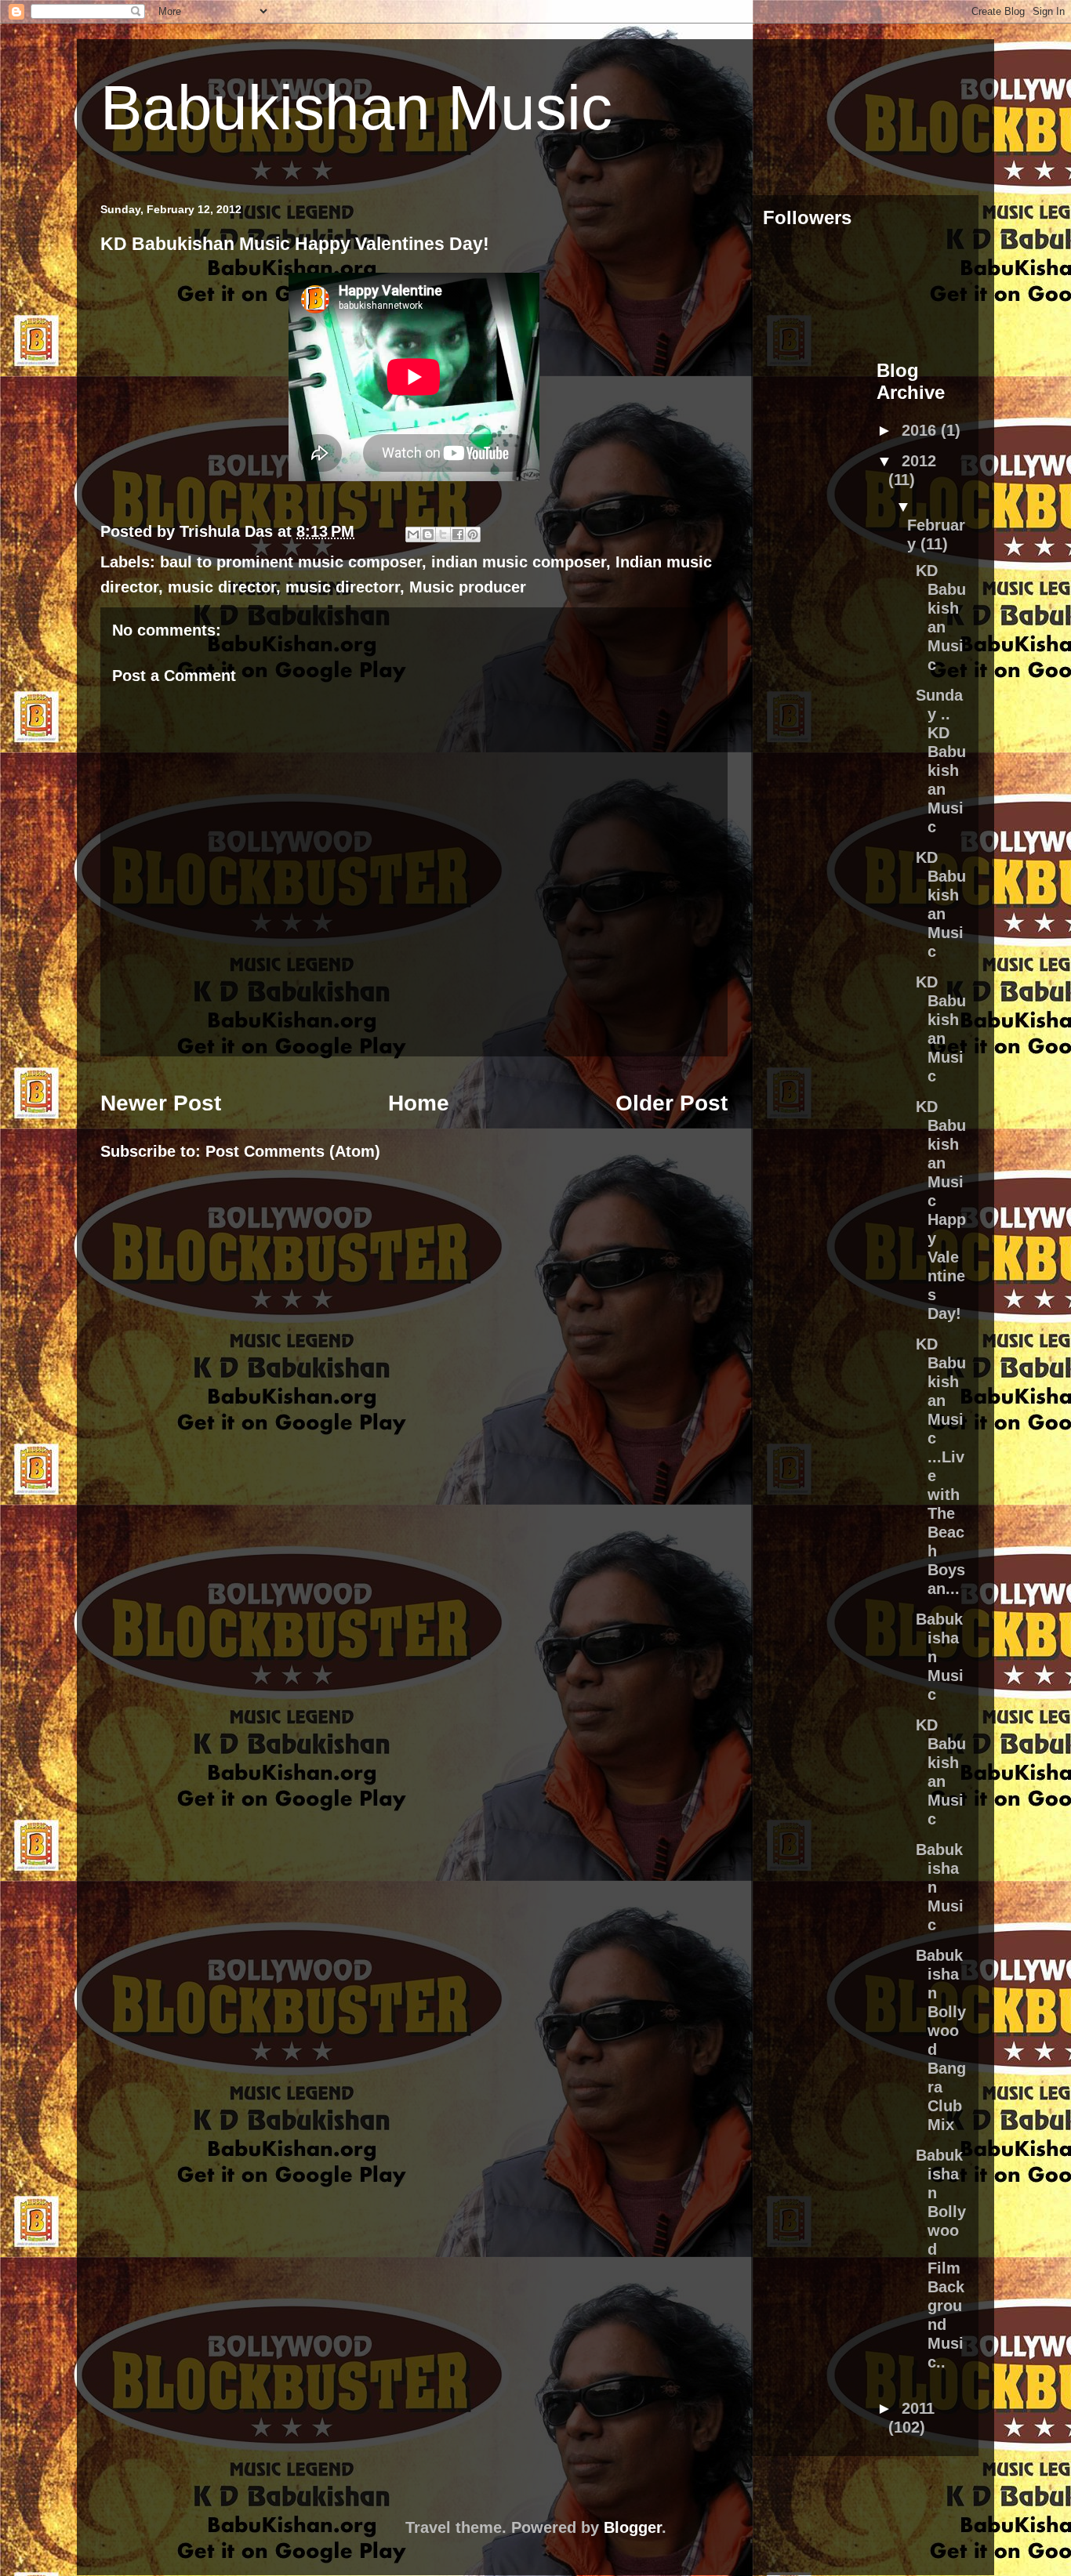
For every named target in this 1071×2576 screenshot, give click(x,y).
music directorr (343, 587)
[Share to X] (443, 534)
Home (419, 1103)
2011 (918, 2408)
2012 (919, 461)
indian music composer (519, 562)
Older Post (672, 1103)
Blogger (633, 2527)
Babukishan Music (356, 108)
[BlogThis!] (428, 534)
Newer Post (161, 1103)
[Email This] (413, 534)
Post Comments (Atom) (293, 1151)
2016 (921, 430)
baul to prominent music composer (291, 562)
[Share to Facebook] (458, 534)
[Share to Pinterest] (473, 534)
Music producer (468, 587)
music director (222, 587)
